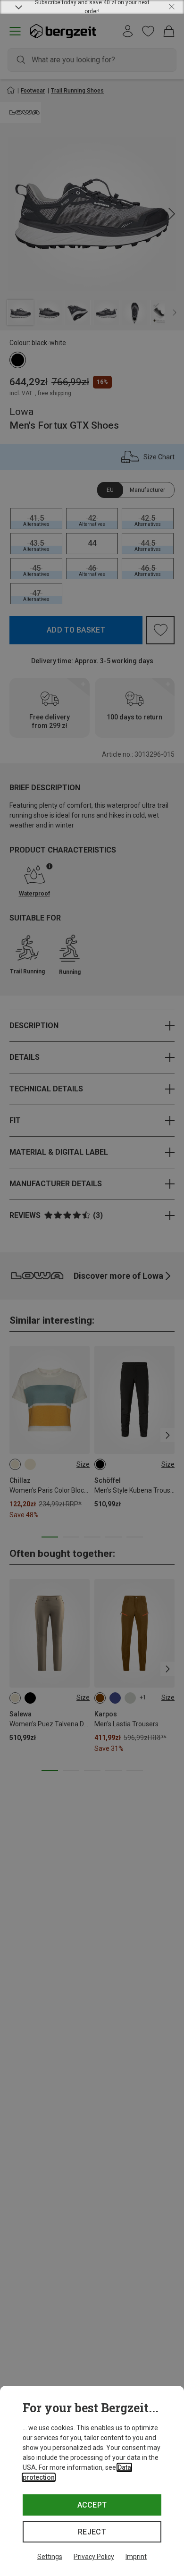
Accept (92, 2505)
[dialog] (92, 2481)
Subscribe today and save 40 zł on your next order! (92, 7)
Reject (92, 2532)
